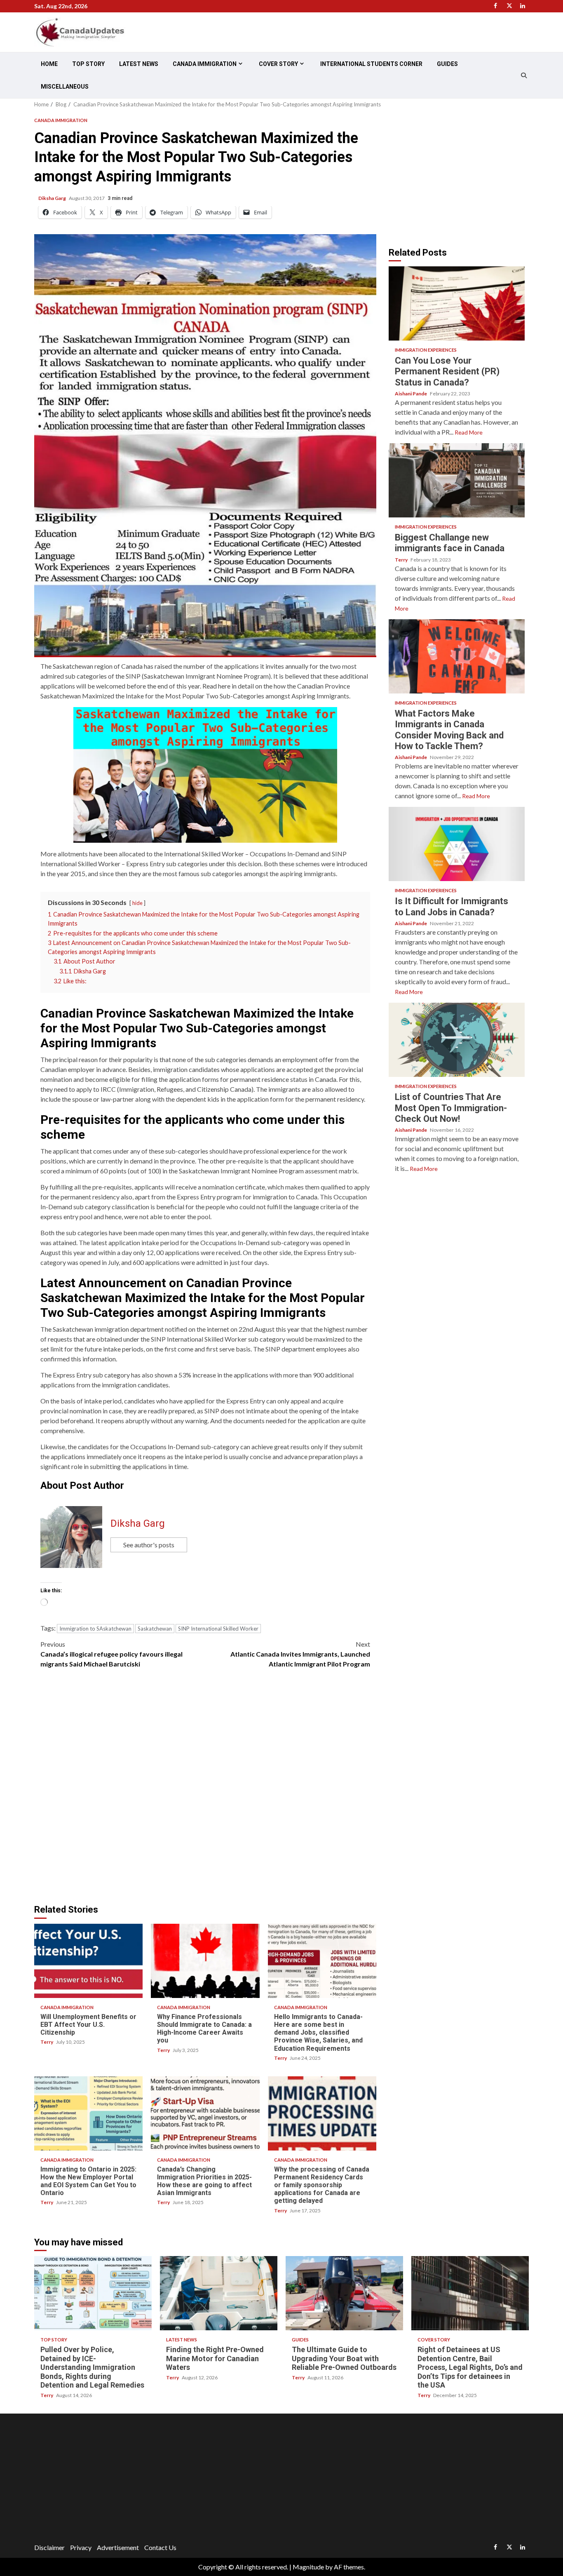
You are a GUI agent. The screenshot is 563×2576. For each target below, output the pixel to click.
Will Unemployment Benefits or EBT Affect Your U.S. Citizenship (88, 1961)
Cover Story (278, 64)
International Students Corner (371, 64)
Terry (47, 2042)
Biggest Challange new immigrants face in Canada (457, 480)
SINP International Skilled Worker (218, 1629)
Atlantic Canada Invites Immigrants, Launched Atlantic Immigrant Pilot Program (300, 1654)
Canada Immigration (205, 64)
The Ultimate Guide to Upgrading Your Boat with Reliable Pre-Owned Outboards (344, 2293)
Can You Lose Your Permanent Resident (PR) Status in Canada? (457, 303)
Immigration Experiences (426, 350)
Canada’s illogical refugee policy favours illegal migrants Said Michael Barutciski (111, 1654)
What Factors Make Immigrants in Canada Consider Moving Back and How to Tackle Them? (457, 656)
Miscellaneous (65, 87)
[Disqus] (205, 1791)
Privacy (81, 2547)
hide (137, 903)
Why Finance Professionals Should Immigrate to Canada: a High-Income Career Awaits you (205, 1961)
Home (49, 64)
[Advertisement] (458, 173)
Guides (447, 64)
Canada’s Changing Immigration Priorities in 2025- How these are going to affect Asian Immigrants (205, 2113)
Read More (469, 432)
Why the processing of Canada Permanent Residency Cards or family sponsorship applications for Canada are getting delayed (322, 2113)
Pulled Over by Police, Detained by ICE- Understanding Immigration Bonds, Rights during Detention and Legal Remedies (93, 2293)
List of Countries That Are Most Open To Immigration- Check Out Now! (457, 1040)
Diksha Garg (53, 198)
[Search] (524, 75)
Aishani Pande (411, 394)
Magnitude (308, 2567)
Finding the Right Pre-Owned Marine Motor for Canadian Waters (219, 2293)
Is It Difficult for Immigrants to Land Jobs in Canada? (457, 844)
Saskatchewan (155, 1629)
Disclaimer (49, 2547)
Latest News (139, 64)
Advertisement (118, 2547)
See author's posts (149, 1545)
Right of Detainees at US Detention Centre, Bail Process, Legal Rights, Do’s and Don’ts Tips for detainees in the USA (470, 2293)
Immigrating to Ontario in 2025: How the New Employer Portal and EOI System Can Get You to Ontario (88, 2113)
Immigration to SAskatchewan (95, 1629)
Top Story (88, 64)
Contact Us (160, 2547)
